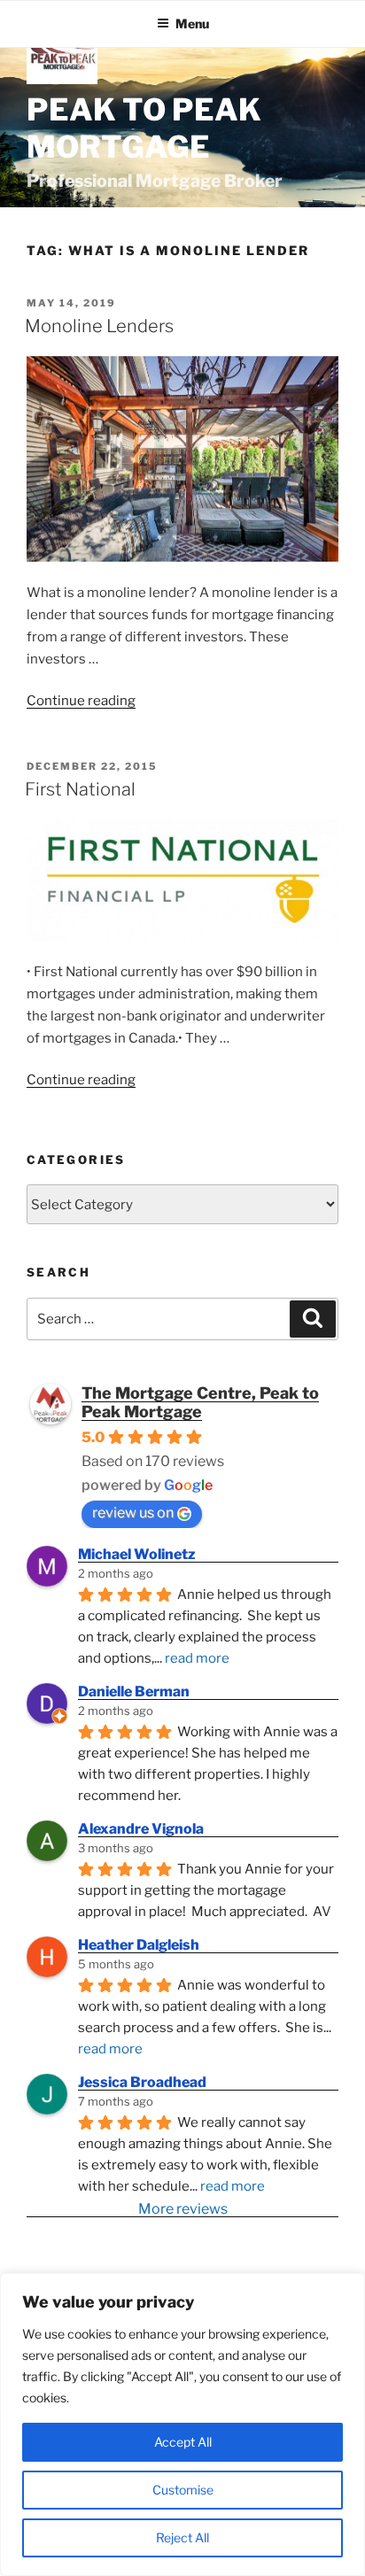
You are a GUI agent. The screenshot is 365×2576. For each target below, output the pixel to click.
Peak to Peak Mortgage (144, 128)
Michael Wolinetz (137, 1554)
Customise (183, 2490)
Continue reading (81, 701)
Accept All (183, 2442)
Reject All (182, 2537)
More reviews (183, 2209)
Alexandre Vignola (141, 1829)
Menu (192, 23)
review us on (133, 1513)
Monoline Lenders (99, 326)
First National (80, 789)
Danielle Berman (134, 1691)
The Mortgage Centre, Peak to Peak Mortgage (200, 1402)
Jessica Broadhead (142, 2082)
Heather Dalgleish (139, 1945)
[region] (182, 2425)
